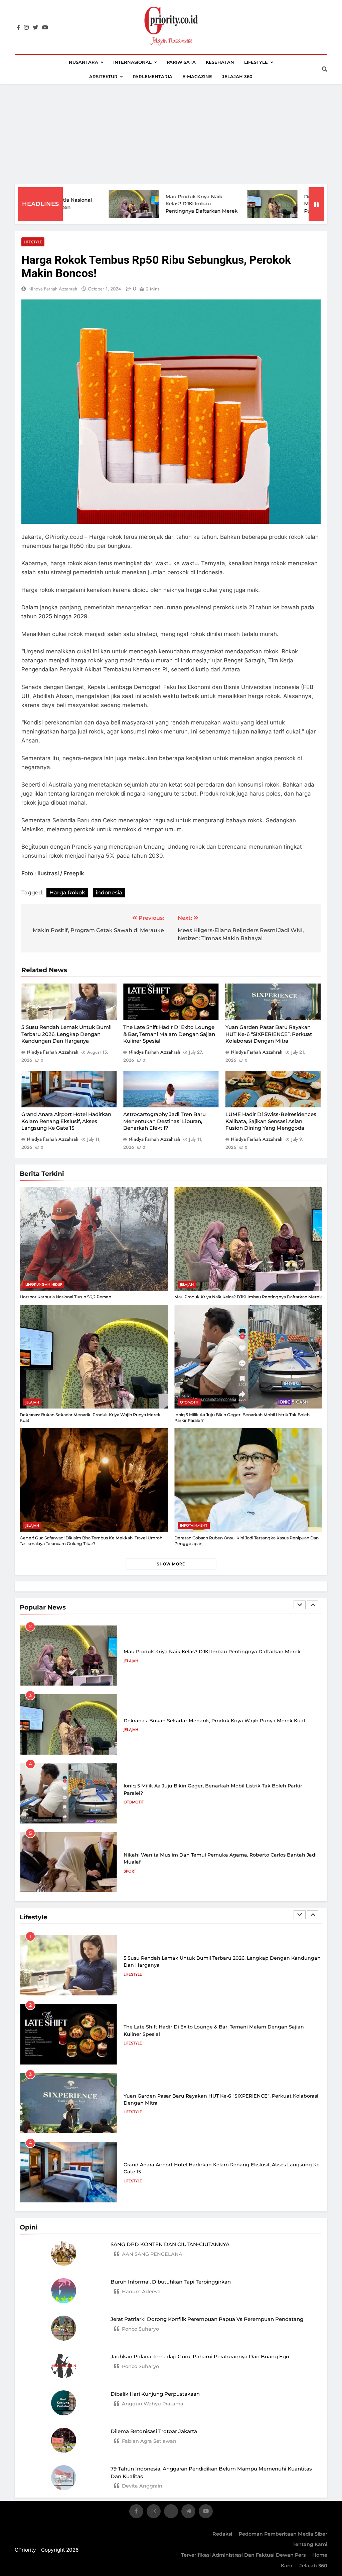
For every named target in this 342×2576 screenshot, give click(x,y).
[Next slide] (313, 1605)
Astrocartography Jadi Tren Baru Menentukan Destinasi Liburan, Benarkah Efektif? (164, 1121)
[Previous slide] (300, 1605)
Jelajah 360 (237, 76)
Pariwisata (181, 62)
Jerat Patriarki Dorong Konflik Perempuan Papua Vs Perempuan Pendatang (207, 2319)
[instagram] (26, 28)
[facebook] (18, 28)
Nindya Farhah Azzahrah (53, 289)
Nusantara (83, 62)
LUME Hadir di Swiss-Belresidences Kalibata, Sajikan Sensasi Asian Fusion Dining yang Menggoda (271, 1121)
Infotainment (194, 1525)
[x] (171, 2512)
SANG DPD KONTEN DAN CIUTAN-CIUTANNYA (170, 2244)
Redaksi (222, 2534)
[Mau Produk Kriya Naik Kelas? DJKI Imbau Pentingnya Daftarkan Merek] (63, 204)
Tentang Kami (310, 2544)
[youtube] (45, 28)
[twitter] (35, 28)
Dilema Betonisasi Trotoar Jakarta (154, 2431)
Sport (130, 1802)
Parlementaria (152, 76)
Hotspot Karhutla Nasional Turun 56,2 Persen (65, 1297)
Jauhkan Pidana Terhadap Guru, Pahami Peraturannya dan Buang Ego (200, 2356)
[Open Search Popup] (325, 69)
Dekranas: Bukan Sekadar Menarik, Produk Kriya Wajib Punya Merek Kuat (268, 204)
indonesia (109, 893)
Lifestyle (256, 62)
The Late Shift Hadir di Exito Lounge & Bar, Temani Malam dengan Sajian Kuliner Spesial (169, 1034)
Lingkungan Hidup (44, 1284)
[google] (188, 2512)
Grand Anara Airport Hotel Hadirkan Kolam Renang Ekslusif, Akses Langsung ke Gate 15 (66, 1121)
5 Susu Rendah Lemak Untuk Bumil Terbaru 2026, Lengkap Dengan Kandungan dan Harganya (66, 1034)
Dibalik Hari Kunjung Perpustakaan (155, 2394)
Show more (171, 1564)
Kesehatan (220, 62)
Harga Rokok (67, 893)
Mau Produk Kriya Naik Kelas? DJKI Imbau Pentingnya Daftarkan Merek (131, 204)
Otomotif (189, 1402)
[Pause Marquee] (316, 204)
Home (320, 2555)
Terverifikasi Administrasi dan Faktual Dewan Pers (243, 2555)
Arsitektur (103, 76)
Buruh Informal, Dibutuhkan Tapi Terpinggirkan (171, 2282)
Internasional (132, 62)
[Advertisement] (171, 134)
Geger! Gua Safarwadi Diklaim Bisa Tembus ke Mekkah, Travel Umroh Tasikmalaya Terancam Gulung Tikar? (91, 1541)
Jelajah (187, 1284)
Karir (287, 2566)
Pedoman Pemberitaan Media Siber (283, 2534)
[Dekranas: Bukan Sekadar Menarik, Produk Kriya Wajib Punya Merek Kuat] (202, 204)
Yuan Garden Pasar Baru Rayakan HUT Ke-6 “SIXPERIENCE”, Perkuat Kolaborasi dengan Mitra (269, 1034)
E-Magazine (197, 76)
